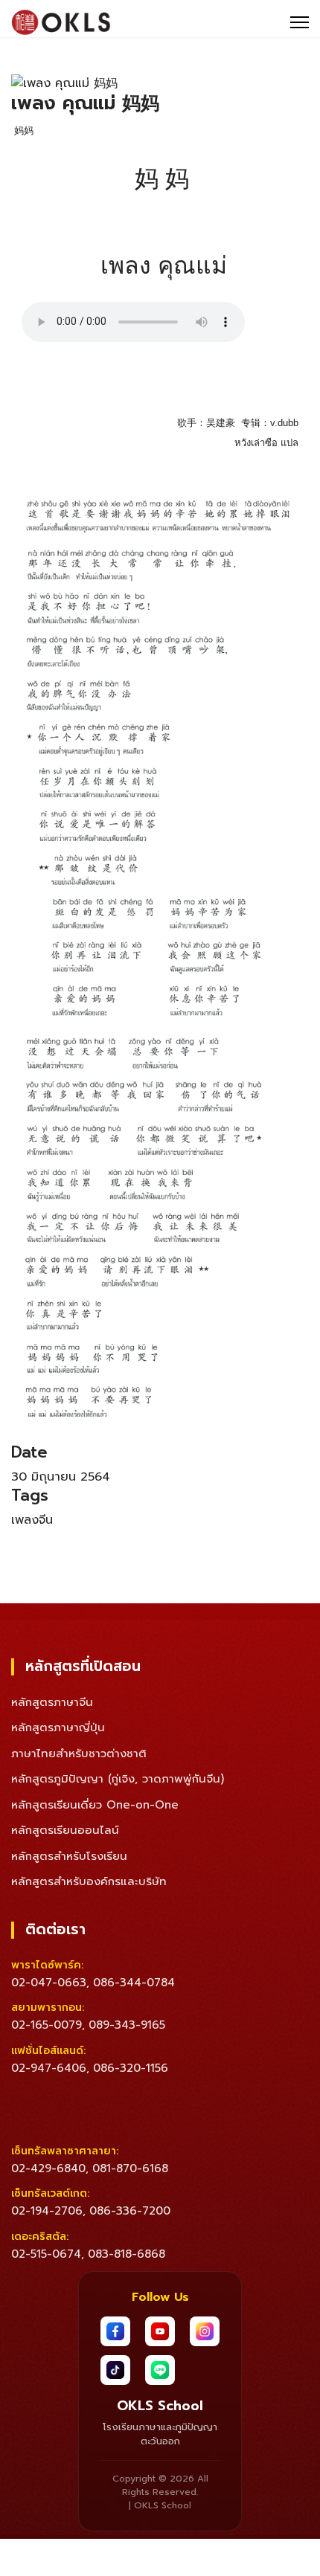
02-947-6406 (49, 2068)
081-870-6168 (130, 2168)
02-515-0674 (46, 2254)
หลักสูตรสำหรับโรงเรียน (69, 1856)
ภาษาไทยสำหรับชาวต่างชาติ (79, 1754)
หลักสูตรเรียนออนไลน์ (65, 1830)
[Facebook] (115, 2331)
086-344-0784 (134, 1983)
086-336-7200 (130, 2211)
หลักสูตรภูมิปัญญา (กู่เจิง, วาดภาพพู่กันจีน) (118, 1779)
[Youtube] (160, 2331)
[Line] (160, 2370)
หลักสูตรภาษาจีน (52, 1702)
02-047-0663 (49, 1983)
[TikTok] (115, 2370)
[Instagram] (205, 2331)
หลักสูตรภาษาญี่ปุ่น (58, 1727)
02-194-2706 (47, 2211)
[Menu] (300, 22)
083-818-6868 (127, 2254)
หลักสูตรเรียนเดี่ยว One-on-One (95, 1805)
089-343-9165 (127, 2025)
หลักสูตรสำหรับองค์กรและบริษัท (89, 1881)
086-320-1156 (131, 2068)
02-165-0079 (47, 2025)
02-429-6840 (48, 2168)
